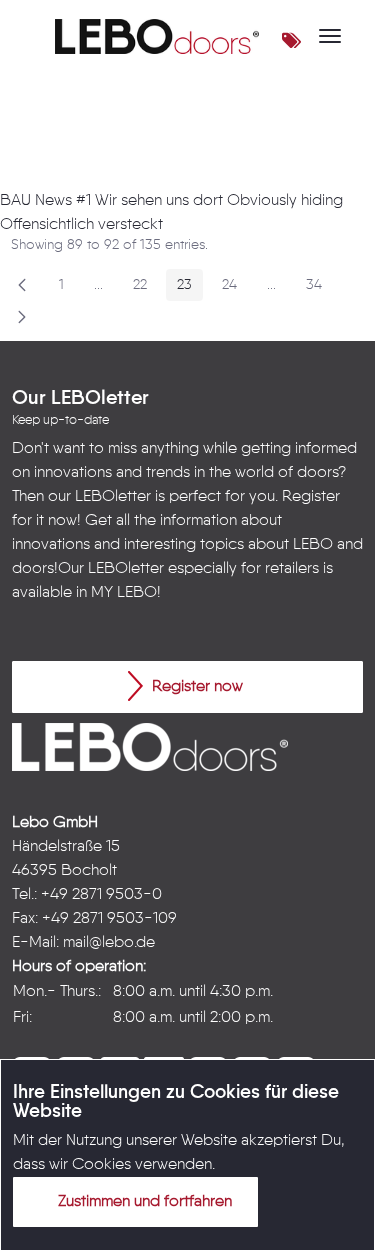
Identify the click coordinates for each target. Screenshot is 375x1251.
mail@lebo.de (109, 943)
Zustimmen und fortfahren (143, 1202)
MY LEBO (124, 593)
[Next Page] (22, 317)
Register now (195, 687)
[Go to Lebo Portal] (157, 36)
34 (319, 288)
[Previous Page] (22, 285)
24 (235, 288)
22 (145, 288)
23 (190, 288)
